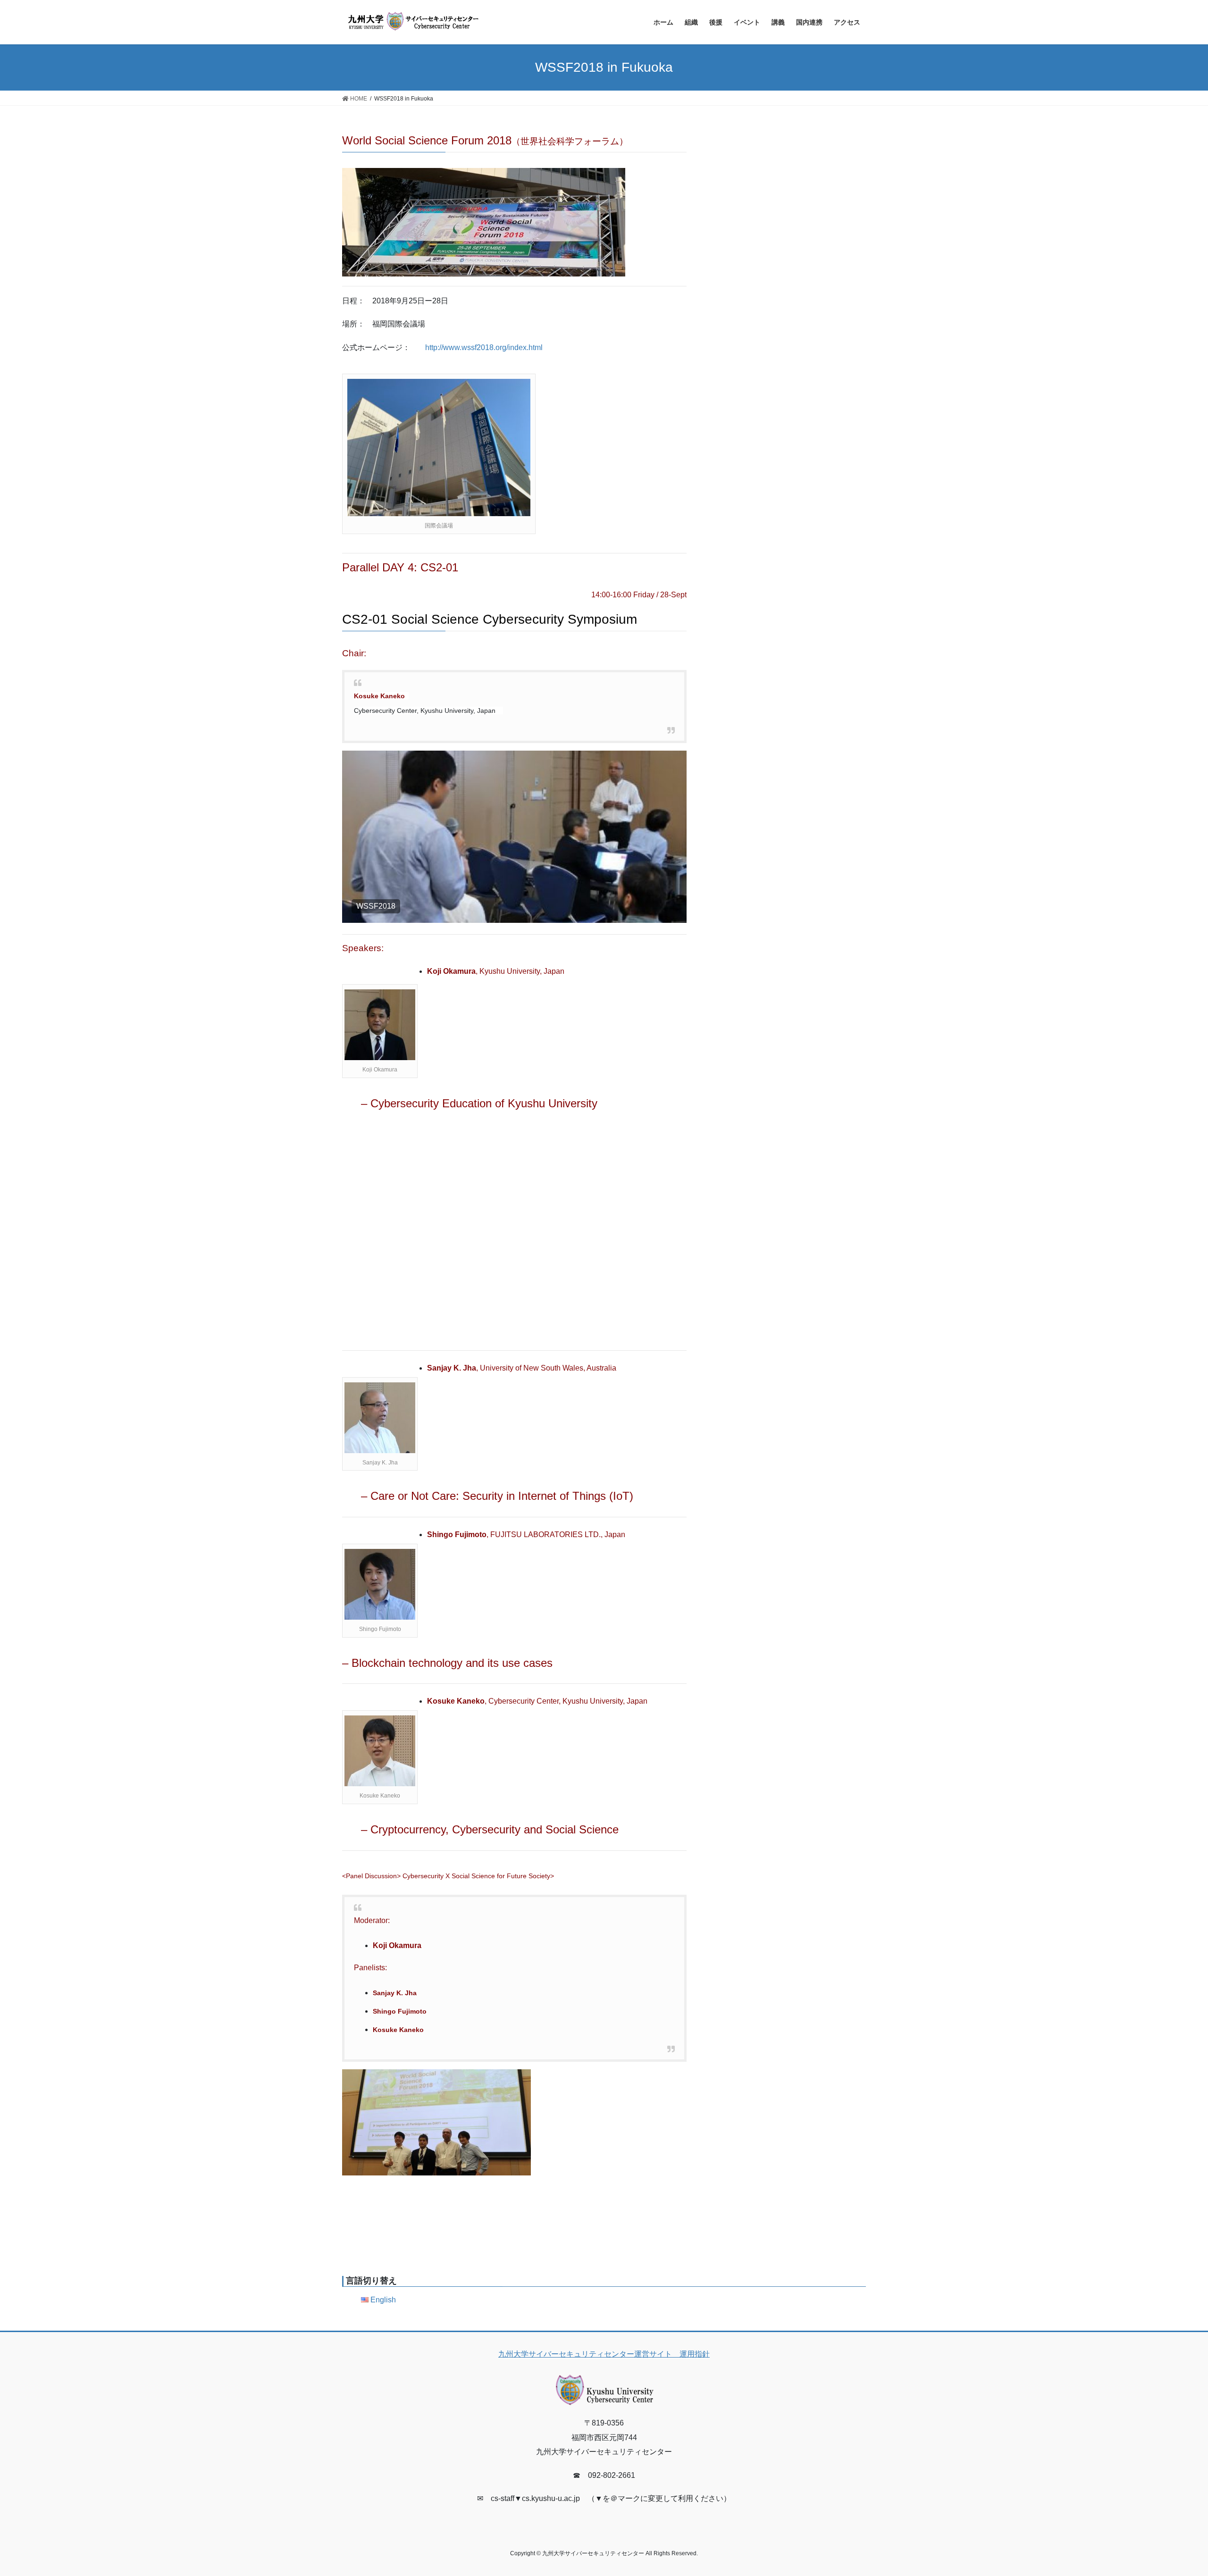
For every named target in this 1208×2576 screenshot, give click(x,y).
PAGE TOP (1173, 2490)
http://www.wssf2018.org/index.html (484, 347)
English (383, 2300)
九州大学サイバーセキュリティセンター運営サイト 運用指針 (604, 2354)
